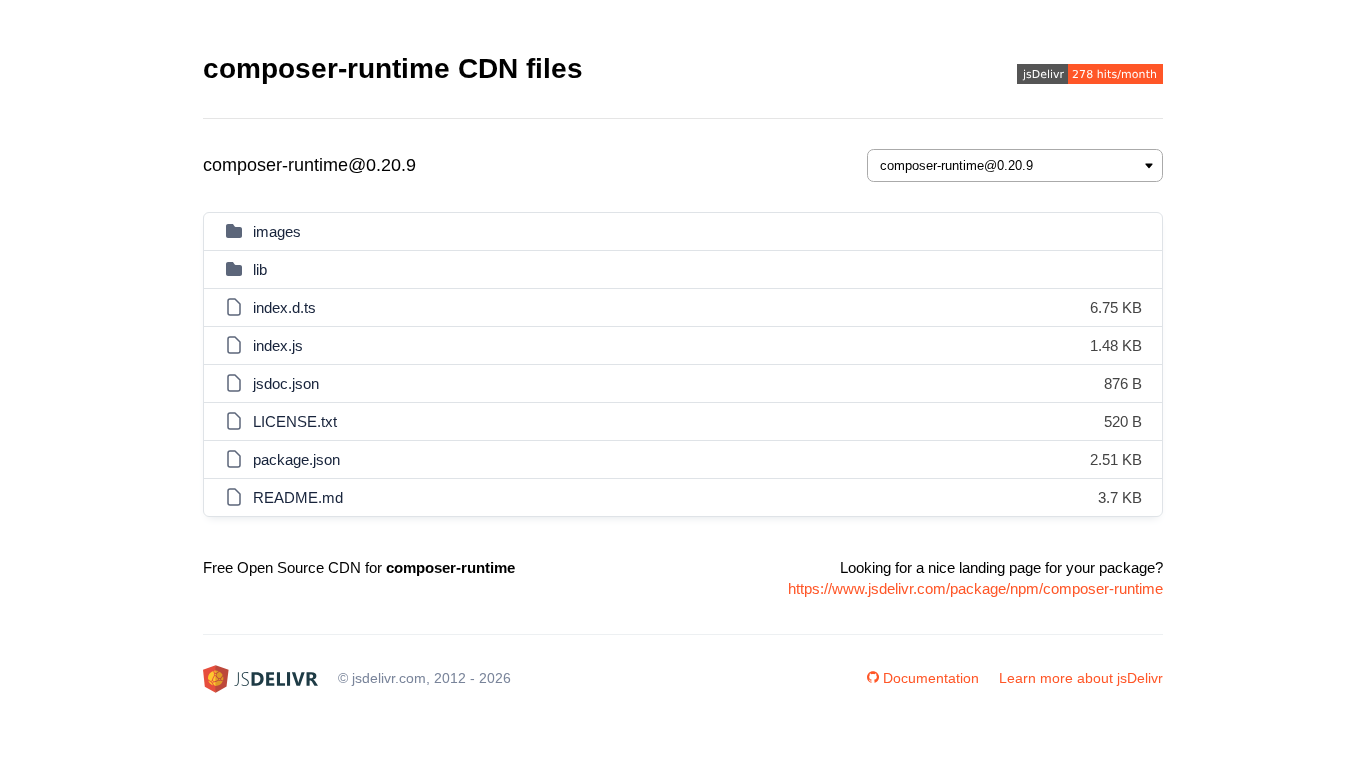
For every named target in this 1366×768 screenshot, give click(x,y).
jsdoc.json (286, 383)
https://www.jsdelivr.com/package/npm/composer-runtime (975, 588)
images (277, 231)
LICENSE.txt (295, 421)
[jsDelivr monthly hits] (1090, 76)
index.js (278, 345)
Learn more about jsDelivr (1081, 678)
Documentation (931, 678)
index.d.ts (284, 307)
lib (260, 269)
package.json (296, 459)
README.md (298, 497)
